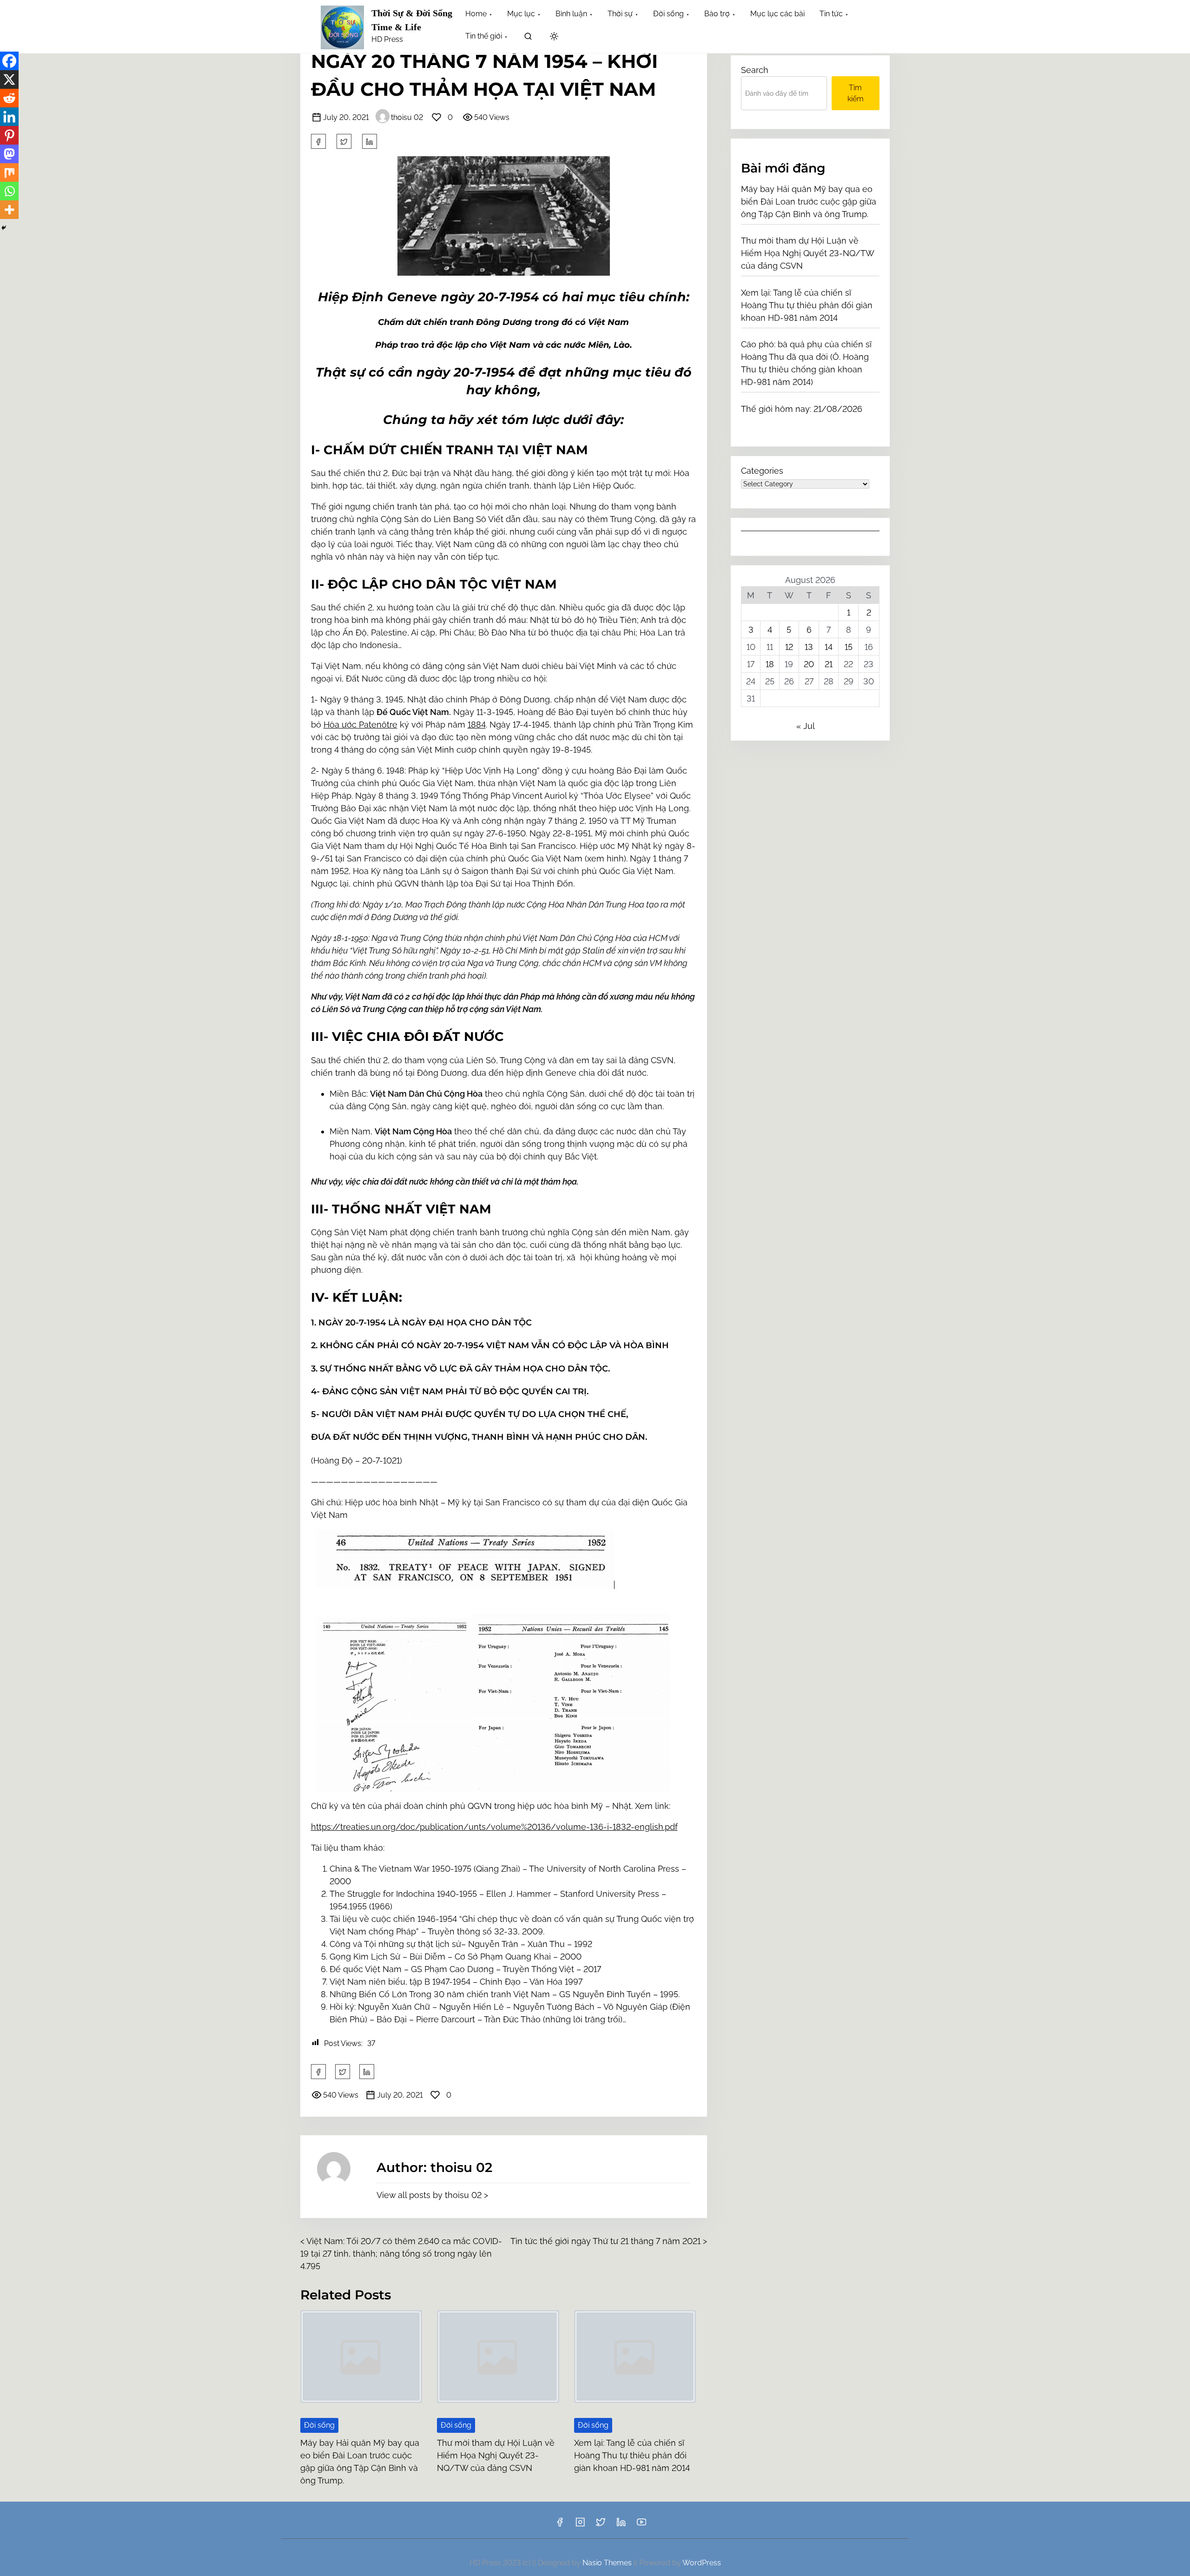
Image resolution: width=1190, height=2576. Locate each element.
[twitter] (344, 141)
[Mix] (9, 172)
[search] (528, 38)
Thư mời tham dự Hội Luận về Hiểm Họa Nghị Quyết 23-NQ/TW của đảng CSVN (496, 2455)
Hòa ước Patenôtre (360, 725)
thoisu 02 (407, 117)
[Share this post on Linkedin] (370, 141)
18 (770, 664)
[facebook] (318, 141)
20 (809, 664)
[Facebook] (9, 61)
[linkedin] (621, 2525)
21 (829, 664)
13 (809, 647)
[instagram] (580, 2525)
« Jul (805, 726)
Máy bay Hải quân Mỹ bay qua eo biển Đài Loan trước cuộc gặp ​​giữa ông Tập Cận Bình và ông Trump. (809, 202)
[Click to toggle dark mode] (554, 37)
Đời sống (319, 2425)
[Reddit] (9, 98)
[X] (9, 79)
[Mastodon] (9, 154)
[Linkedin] (9, 117)
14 (829, 647)
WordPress (702, 2563)
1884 (477, 725)
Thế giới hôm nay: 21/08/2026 (802, 409)
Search (755, 70)
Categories (762, 471)
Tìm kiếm (856, 93)
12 (789, 647)
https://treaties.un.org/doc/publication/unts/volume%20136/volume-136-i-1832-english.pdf (494, 1827)
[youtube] (641, 2525)
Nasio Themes (608, 2563)
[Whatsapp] (9, 191)
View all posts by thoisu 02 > (432, 2195)
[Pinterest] (9, 135)
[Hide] (4, 228)
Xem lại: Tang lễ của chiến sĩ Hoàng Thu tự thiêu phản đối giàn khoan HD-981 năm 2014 (632, 2455)
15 (849, 647)
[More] (9, 210)
